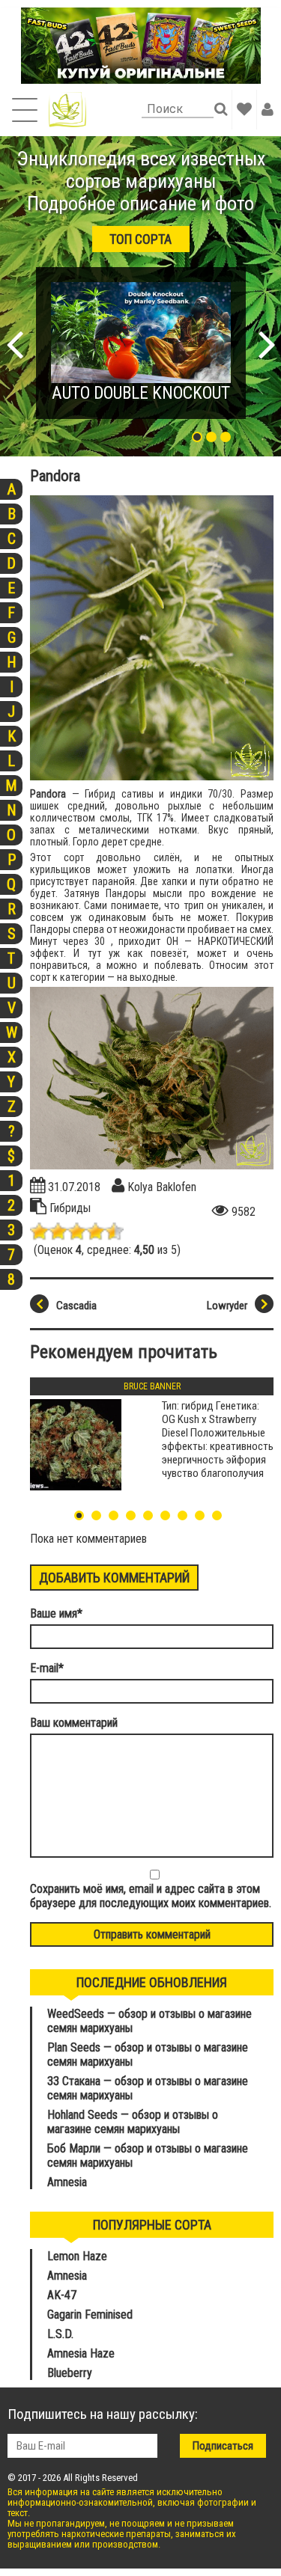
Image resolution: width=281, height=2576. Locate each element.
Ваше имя (56, 1613)
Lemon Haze (77, 2256)
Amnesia (67, 2182)
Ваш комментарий (74, 1723)
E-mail (47, 1668)
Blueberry (70, 2373)
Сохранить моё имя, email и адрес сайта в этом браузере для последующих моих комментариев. (151, 1896)
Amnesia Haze (81, 2353)
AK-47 (62, 2295)
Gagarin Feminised (91, 2315)
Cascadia (76, 1306)
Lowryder (227, 1306)
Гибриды (70, 1208)
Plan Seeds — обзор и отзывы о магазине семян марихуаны (148, 2055)
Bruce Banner (152, 1386)
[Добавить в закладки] (244, 109)
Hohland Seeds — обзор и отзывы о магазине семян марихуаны (133, 2122)
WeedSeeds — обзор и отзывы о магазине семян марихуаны (149, 2021)
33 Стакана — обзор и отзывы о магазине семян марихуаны (148, 2088)
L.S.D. (60, 2334)
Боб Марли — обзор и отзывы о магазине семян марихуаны (148, 2156)
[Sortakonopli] (67, 110)
